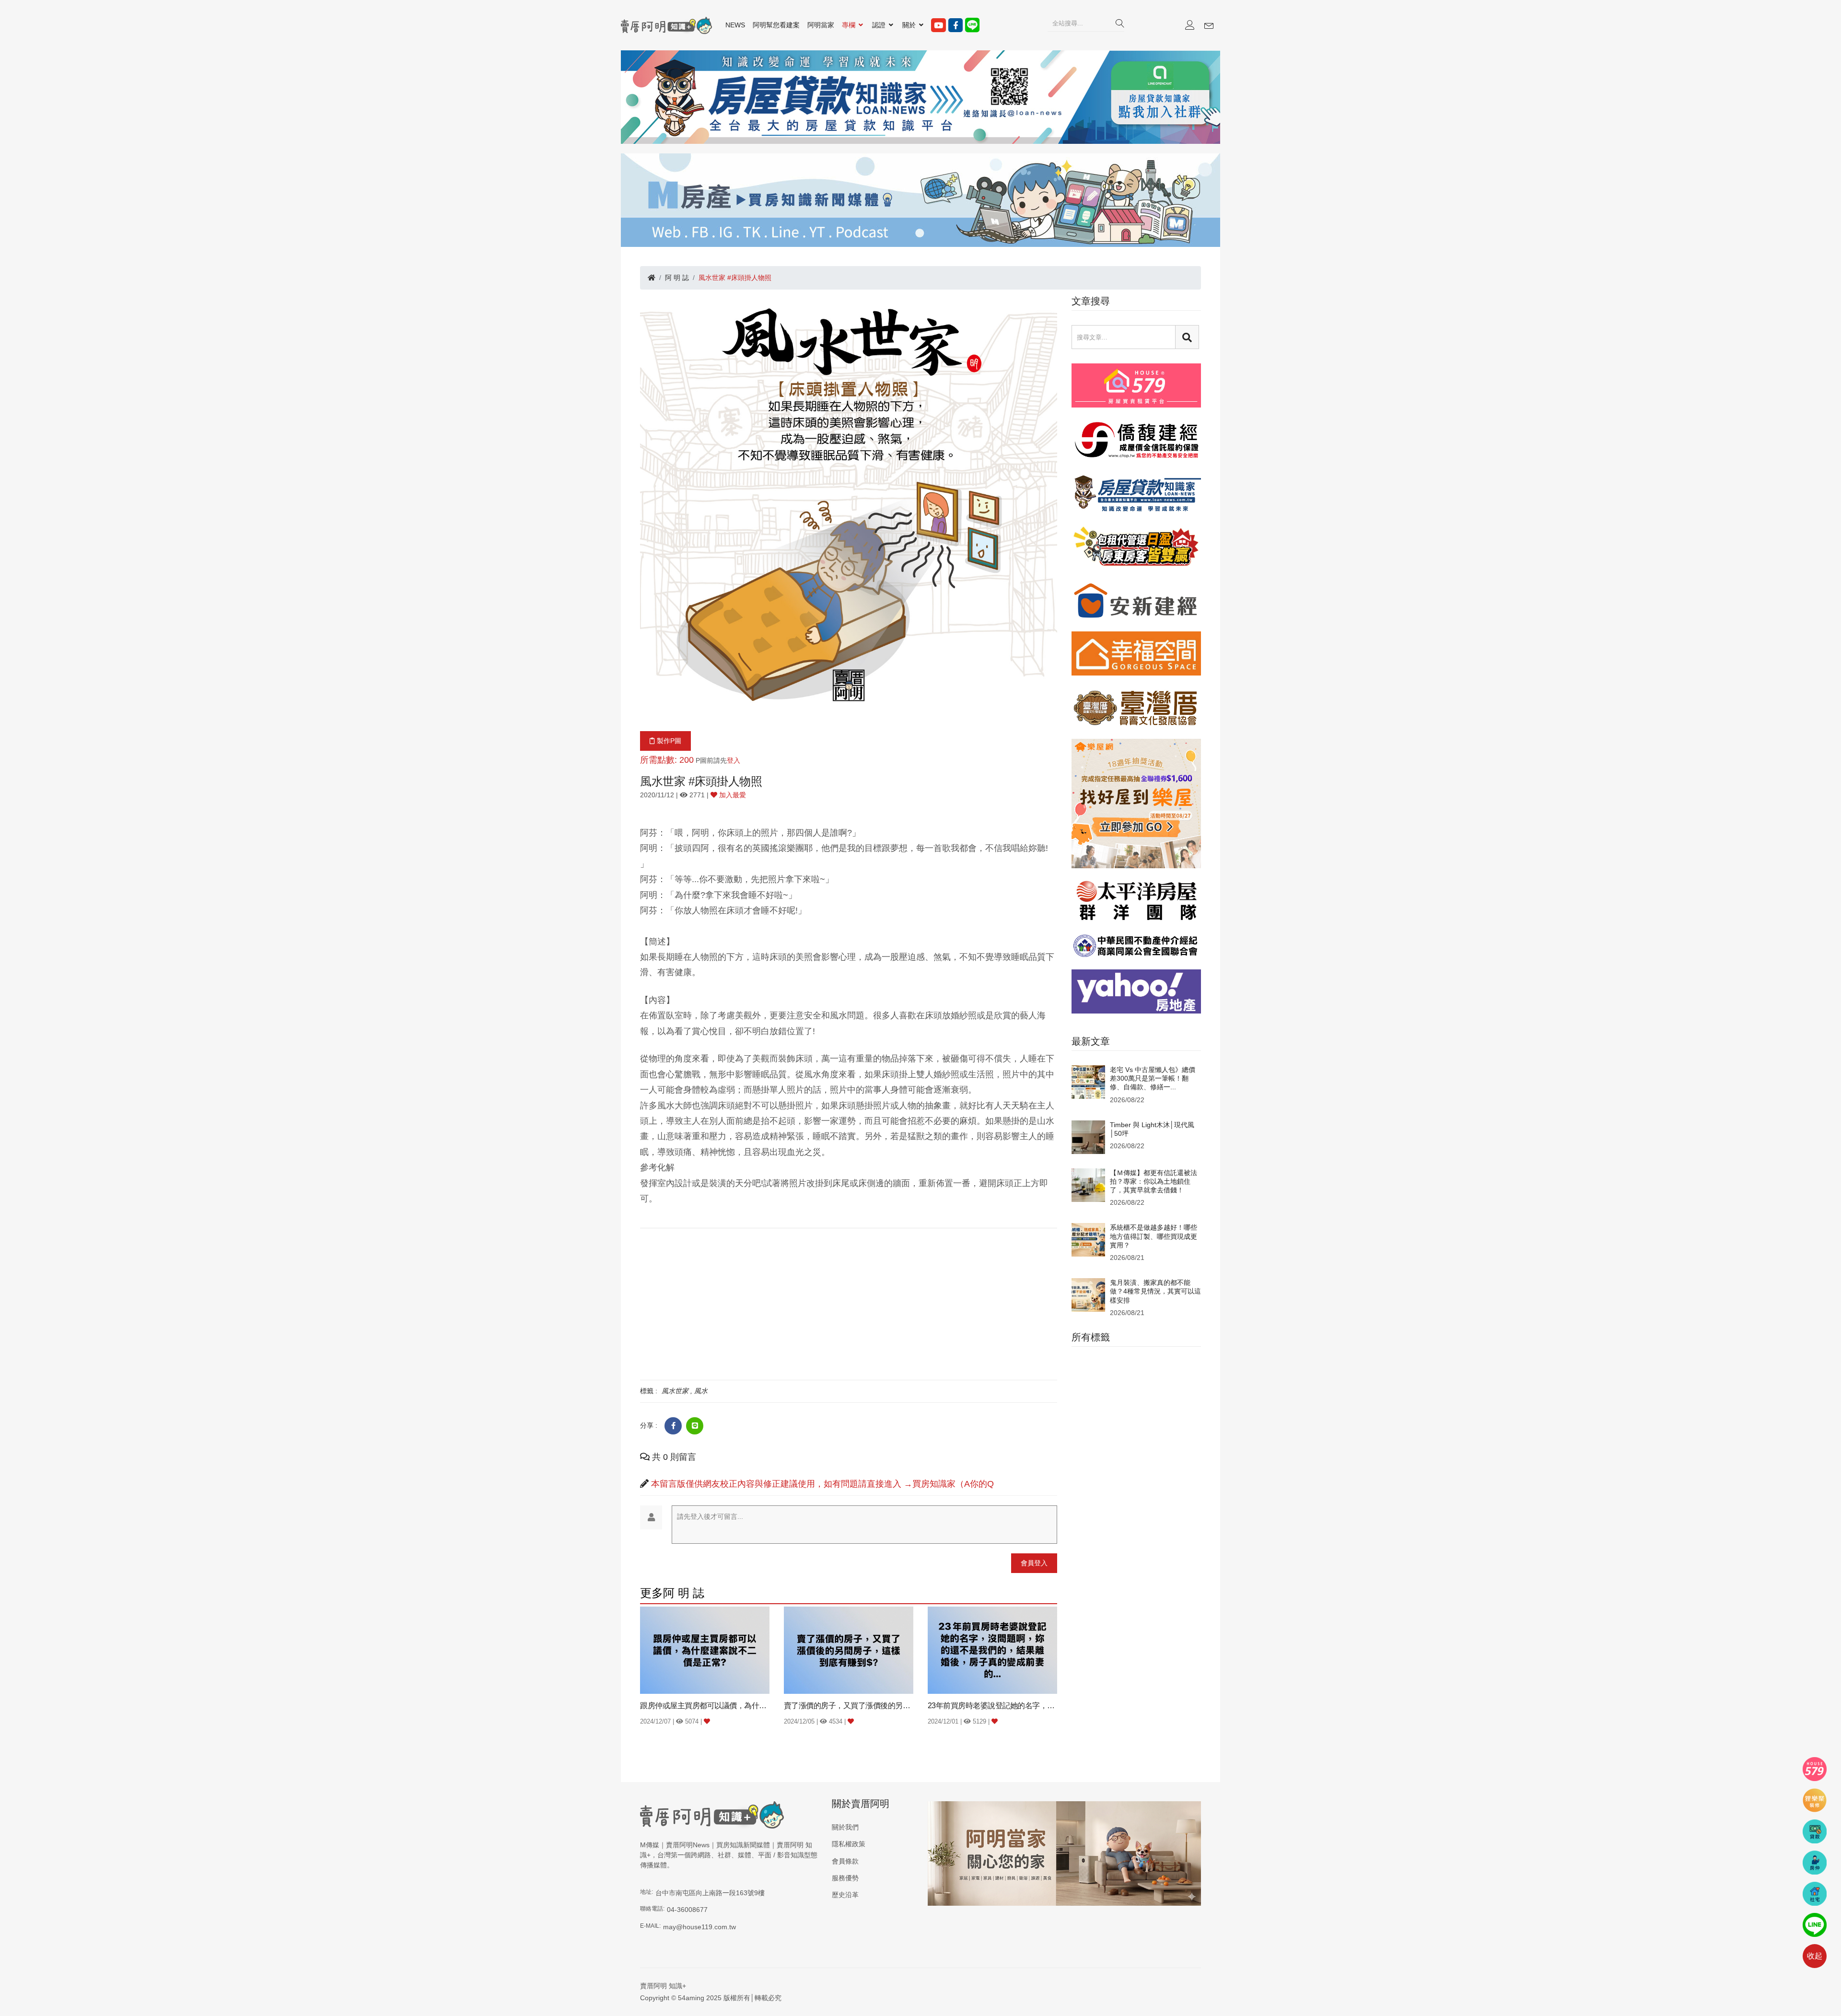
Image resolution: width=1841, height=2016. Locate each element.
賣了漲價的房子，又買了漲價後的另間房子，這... (849, 1706)
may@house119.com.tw (699, 1927)
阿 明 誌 (677, 278)
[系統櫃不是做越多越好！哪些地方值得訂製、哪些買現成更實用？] (1088, 1239)
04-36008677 (687, 1910)
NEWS (735, 25)
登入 (734, 760)
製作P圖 (668, 741)
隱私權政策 (849, 1844)
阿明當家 (821, 25)
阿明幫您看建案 (776, 25)
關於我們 (845, 1827)
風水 (701, 1391)
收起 (1815, 1956)
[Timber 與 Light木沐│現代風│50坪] (1088, 1136)
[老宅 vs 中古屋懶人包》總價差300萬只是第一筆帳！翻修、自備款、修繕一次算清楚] (1088, 1082)
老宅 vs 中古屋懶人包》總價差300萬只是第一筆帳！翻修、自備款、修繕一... (1153, 1078)
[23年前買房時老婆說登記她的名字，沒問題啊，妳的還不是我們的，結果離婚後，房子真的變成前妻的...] (992, 1650)
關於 (910, 25)
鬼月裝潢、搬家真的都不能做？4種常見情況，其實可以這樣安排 (1155, 1291)
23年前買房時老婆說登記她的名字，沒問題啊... (992, 1706)
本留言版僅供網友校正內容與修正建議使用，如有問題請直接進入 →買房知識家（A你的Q (822, 1484)
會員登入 (1034, 1563)
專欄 (850, 25)
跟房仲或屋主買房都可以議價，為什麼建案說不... (705, 1706)
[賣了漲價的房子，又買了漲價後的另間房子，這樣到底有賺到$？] (849, 1650)
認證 (880, 25)
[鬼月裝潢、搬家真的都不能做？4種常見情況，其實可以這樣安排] (1088, 1294)
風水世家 (675, 1391)
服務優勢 (845, 1878)
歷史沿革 (845, 1895)
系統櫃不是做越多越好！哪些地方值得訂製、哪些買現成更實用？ (1154, 1236)
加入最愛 (732, 795)
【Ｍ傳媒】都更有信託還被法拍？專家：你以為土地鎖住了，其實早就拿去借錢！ (1154, 1181)
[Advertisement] (849, 1303)
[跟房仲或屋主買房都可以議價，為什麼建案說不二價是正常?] (705, 1650)
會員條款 (845, 1861)
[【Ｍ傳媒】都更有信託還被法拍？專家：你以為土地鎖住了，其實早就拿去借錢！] (1088, 1184)
